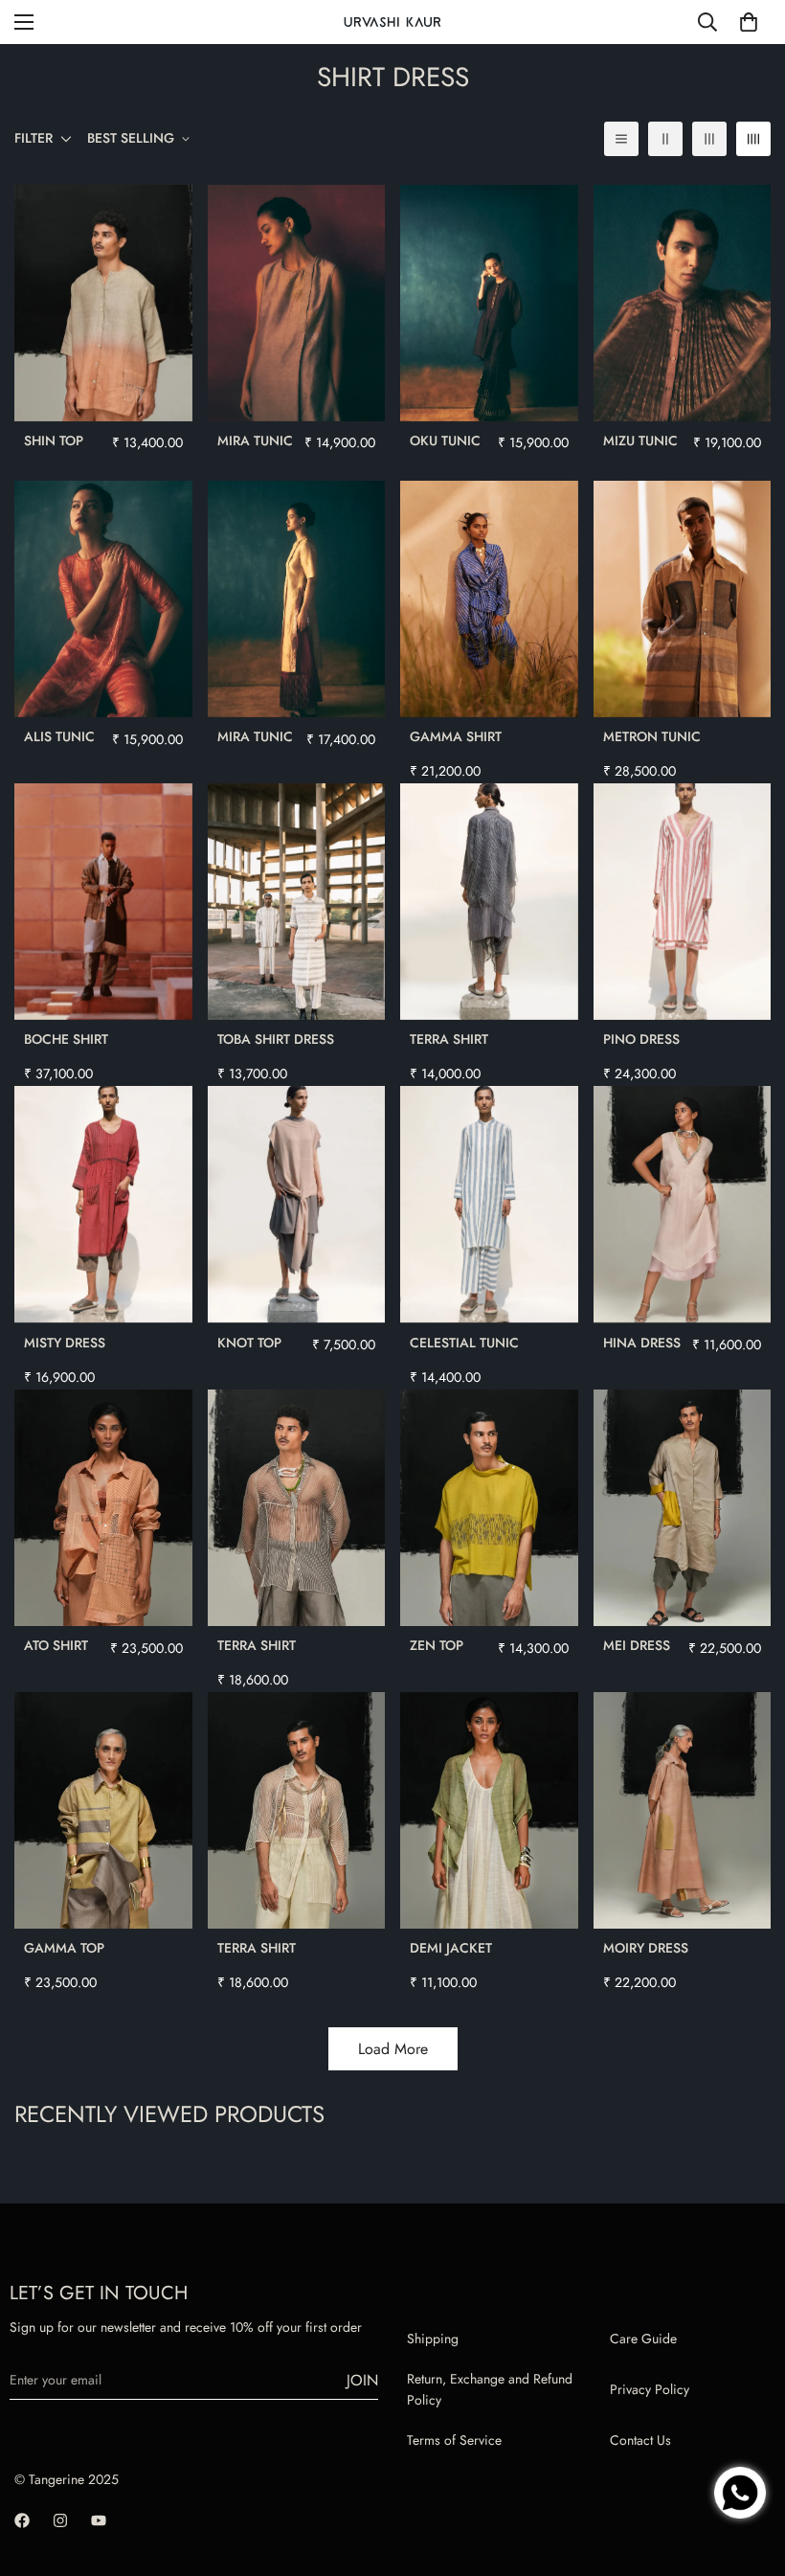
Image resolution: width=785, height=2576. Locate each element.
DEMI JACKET (451, 1948)
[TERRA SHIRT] (489, 902)
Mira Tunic (255, 441)
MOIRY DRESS (646, 1948)
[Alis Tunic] (103, 599)
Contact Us (640, 2440)
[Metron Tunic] (683, 599)
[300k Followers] (22, 2520)
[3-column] (709, 139)
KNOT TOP (249, 1343)
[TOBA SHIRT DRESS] (297, 902)
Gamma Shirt (456, 736)
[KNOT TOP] (297, 1204)
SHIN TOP (54, 441)
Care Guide (643, 2339)
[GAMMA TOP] (103, 1810)
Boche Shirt (66, 1039)
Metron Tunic (652, 736)
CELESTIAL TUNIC (464, 1343)
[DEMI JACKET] (489, 1810)
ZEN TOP (437, 1645)
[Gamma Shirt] (489, 599)
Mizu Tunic (640, 441)
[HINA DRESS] (683, 1204)
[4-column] (753, 139)
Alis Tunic (59, 736)
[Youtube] (99, 2520)
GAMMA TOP (64, 1948)
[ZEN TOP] (489, 1508)
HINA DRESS (642, 1343)
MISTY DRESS (65, 1343)
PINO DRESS (641, 1039)
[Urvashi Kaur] (392, 23)
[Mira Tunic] (297, 303)
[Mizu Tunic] (683, 303)
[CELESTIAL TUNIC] (489, 1204)
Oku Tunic (445, 441)
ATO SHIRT (56, 1645)
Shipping (433, 2339)
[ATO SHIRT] (103, 1508)
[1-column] (621, 139)
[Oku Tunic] (489, 303)
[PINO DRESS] (683, 902)
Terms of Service (454, 2440)
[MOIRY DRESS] (683, 1810)
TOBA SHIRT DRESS (276, 1039)
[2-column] (665, 139)
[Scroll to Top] (748, 2429)
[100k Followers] (60, 2520)
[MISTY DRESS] (103, 1204)
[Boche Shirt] (103, 902)
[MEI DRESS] (683, 1508)
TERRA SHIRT (449, 1039)
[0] (749, 22)
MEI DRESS (637, 1645)
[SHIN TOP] (103, 303)
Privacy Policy (650, 2389)
